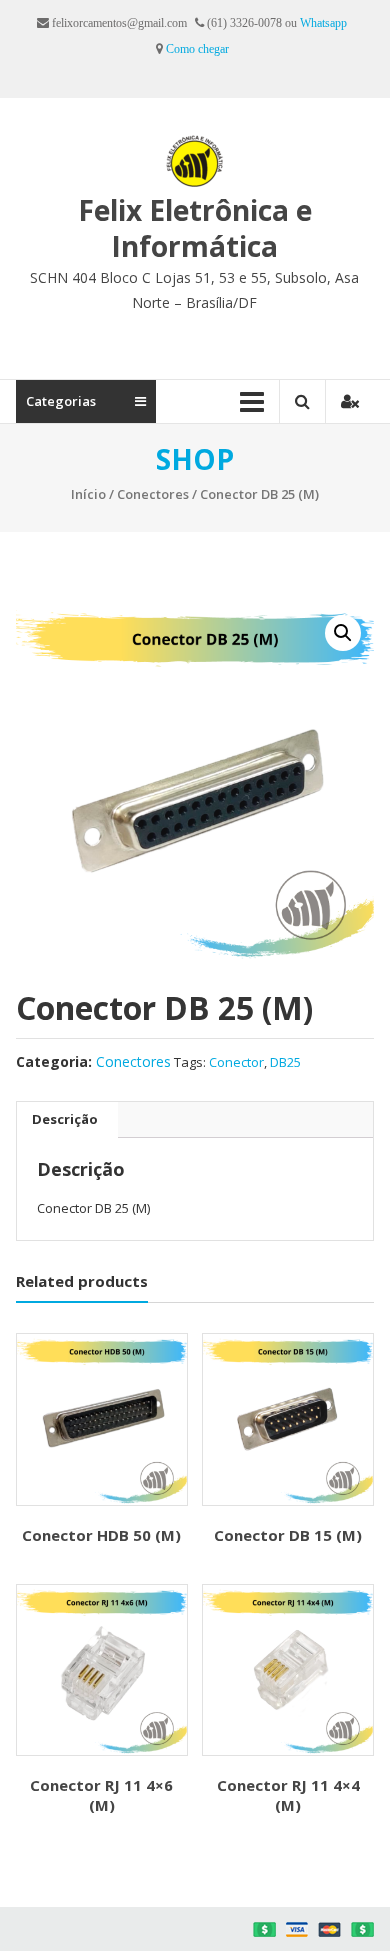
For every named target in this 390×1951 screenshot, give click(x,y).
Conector (236, 1062)
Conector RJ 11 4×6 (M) (101, 1795)
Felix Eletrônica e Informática (195, 228)
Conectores (153, 494)
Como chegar (197, 49)
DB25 (285, 1062)
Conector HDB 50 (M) (101, 1535)
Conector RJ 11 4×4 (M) (288, 1795)
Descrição (65, 1119)
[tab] (65, 1120)
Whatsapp (323, 23)
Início (88, 494)
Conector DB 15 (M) (288, 1535)
